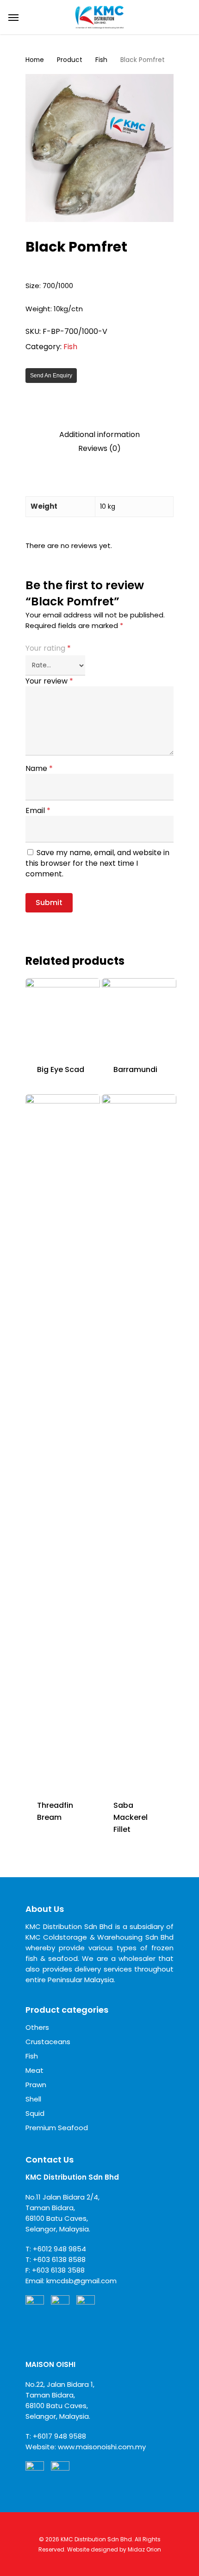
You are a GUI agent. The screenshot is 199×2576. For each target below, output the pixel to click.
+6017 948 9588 (59, 2436)
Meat (34, 2070)
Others (37, 2027)
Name (39, 768)
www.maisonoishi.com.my (102, 2447)
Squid (35, 2113)
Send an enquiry (51, 376)
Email (38, 810)
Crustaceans (48, 2042)
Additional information (99, 435)
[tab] (99, 435)
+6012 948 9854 (59, 2249)
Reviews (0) (99, 449)
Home (35, 60)
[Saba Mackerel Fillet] (139, 1441)
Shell (33, 2099)
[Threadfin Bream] (63, 1441)
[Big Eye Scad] (63, 1015)
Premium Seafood (57, 2128)
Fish (101, 60)
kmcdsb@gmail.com (81, 2281)
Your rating (48, 648)
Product (70, 60)
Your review (49, 681)
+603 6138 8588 (59, 2259)
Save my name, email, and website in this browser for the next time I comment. (97, 863)
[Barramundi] (139, 1015)
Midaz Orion (144, 2549)
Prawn (36, 2085)
